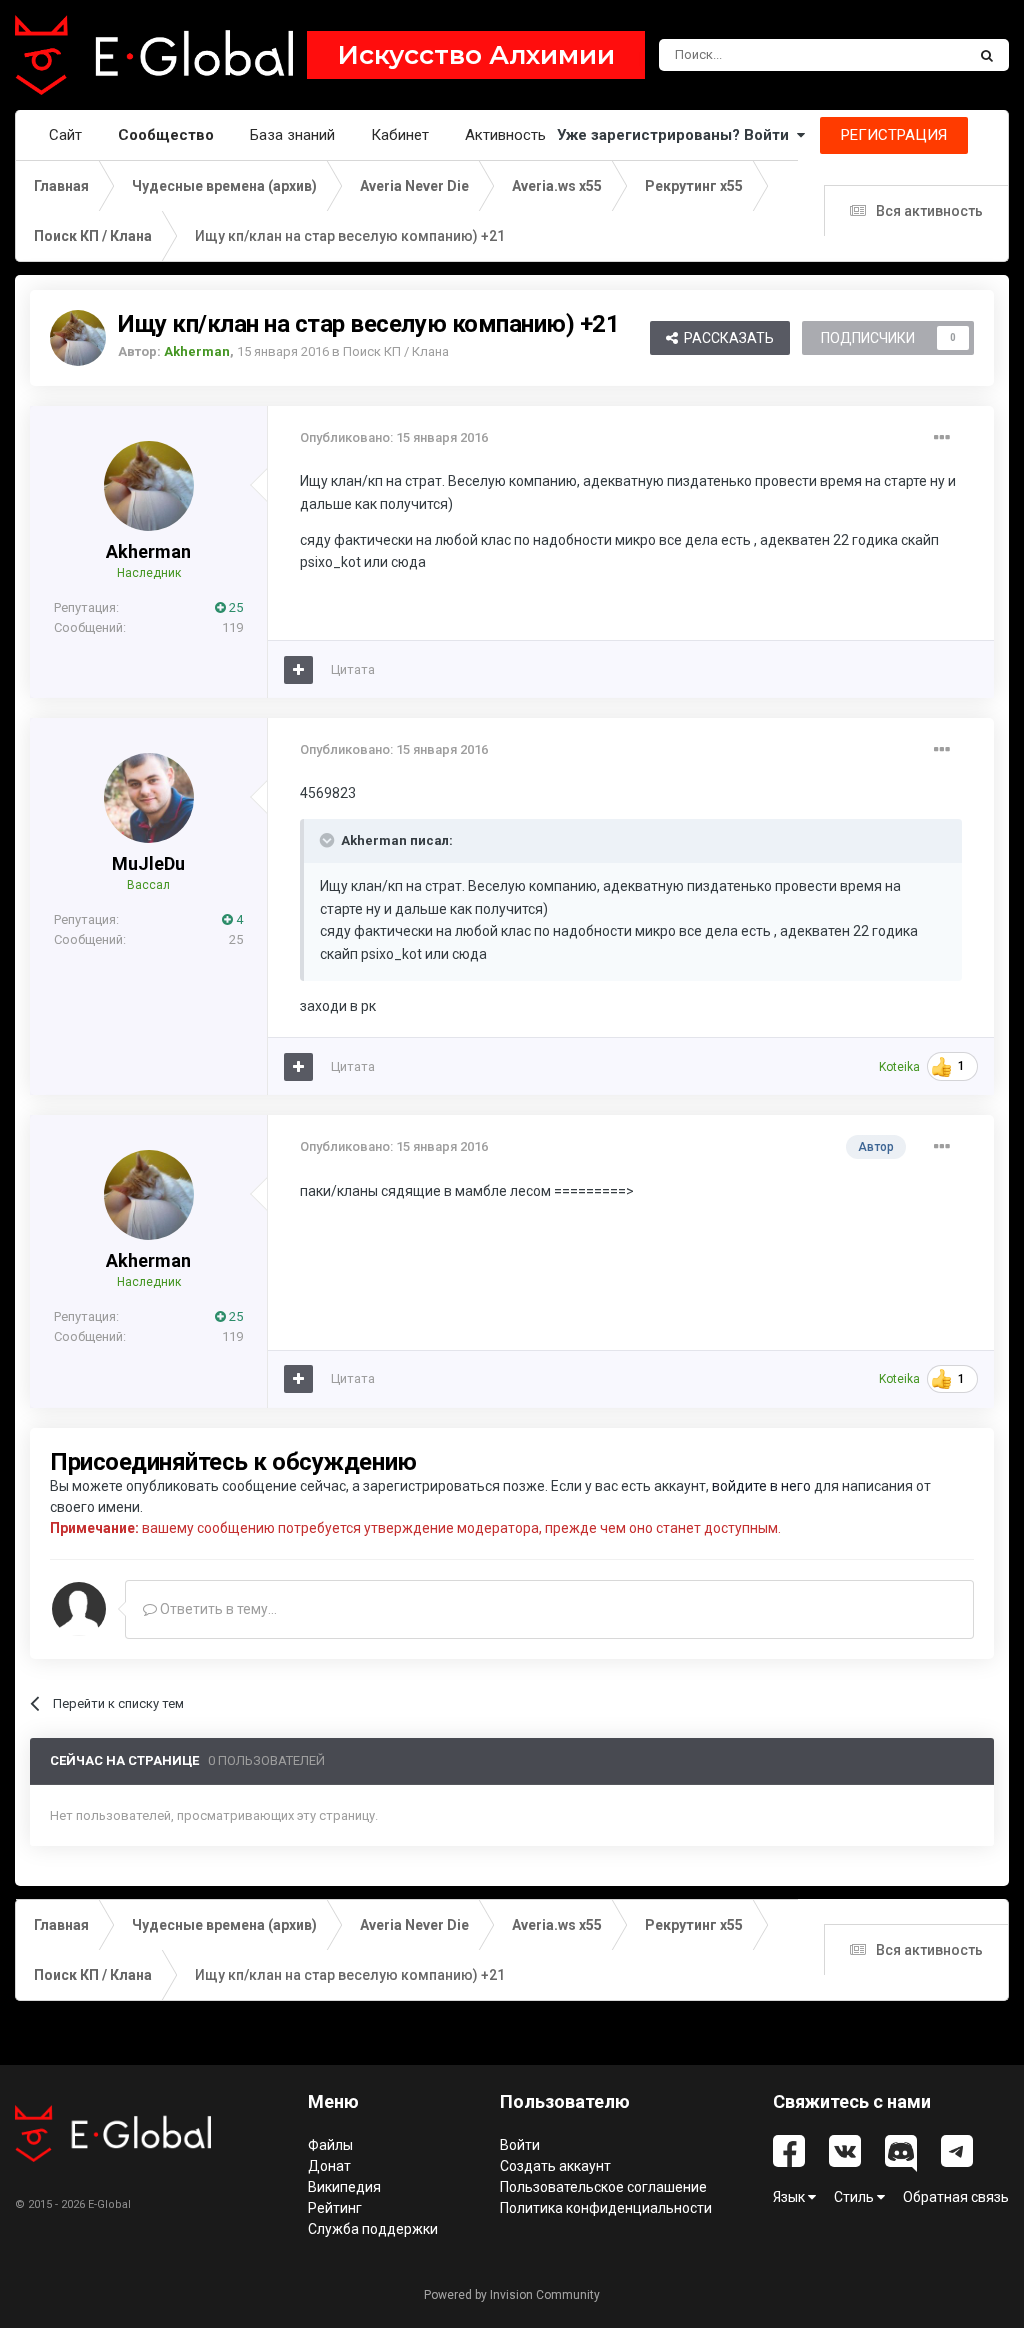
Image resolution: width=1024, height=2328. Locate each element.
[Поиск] (987, 55)
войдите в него (761, 1486)
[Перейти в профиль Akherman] (78, 338)
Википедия (344, 2187)
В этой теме (904, 55)
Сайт (65, 135)
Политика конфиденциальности (606, 2208)
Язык (790, 2197)
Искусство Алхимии (476, 55)
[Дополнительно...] (942, 438)
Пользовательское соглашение (603, 2187)
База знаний (292, 135)
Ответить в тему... (217, 1609)
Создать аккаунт (555, 2166)
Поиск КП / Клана (396, 351)
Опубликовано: (394, 437)
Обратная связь (956, 2197)
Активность (505, 135)
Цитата (353, 669)
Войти (520, 2145)
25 (234, 607)
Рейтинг (335, 2208)
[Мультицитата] (298, 670)
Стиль (855, 2197)
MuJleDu (148, 863)
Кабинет (400, 135)
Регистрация (894, 135)
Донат (329, 2166)
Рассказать (726, 338)
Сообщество (166, 135)
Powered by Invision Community (512, 2295)
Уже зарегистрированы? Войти (677, 135)
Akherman (148, 551)
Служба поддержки (373, 2229)
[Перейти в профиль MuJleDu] (149, 798)
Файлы (330, 2145)
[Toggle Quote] (329, 840)
